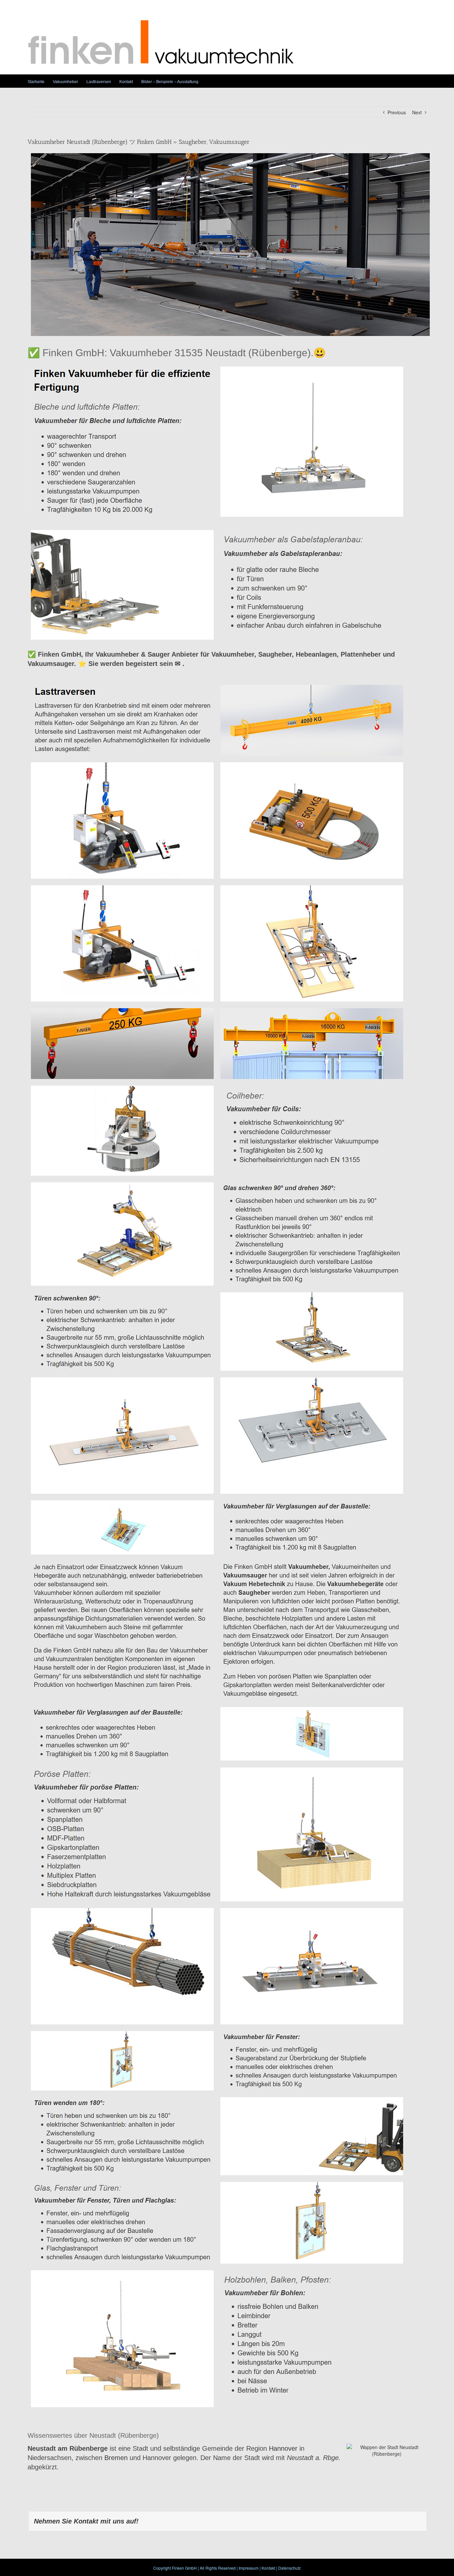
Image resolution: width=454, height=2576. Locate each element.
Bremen (116, 2458)
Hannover (283, 2448)
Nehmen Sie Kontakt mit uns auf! (86, 2521)
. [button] (182, 664)
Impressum (249, 2568)
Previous (397, 112)
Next (417, 112)
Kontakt (268, 2568)
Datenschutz (289, 2568)
